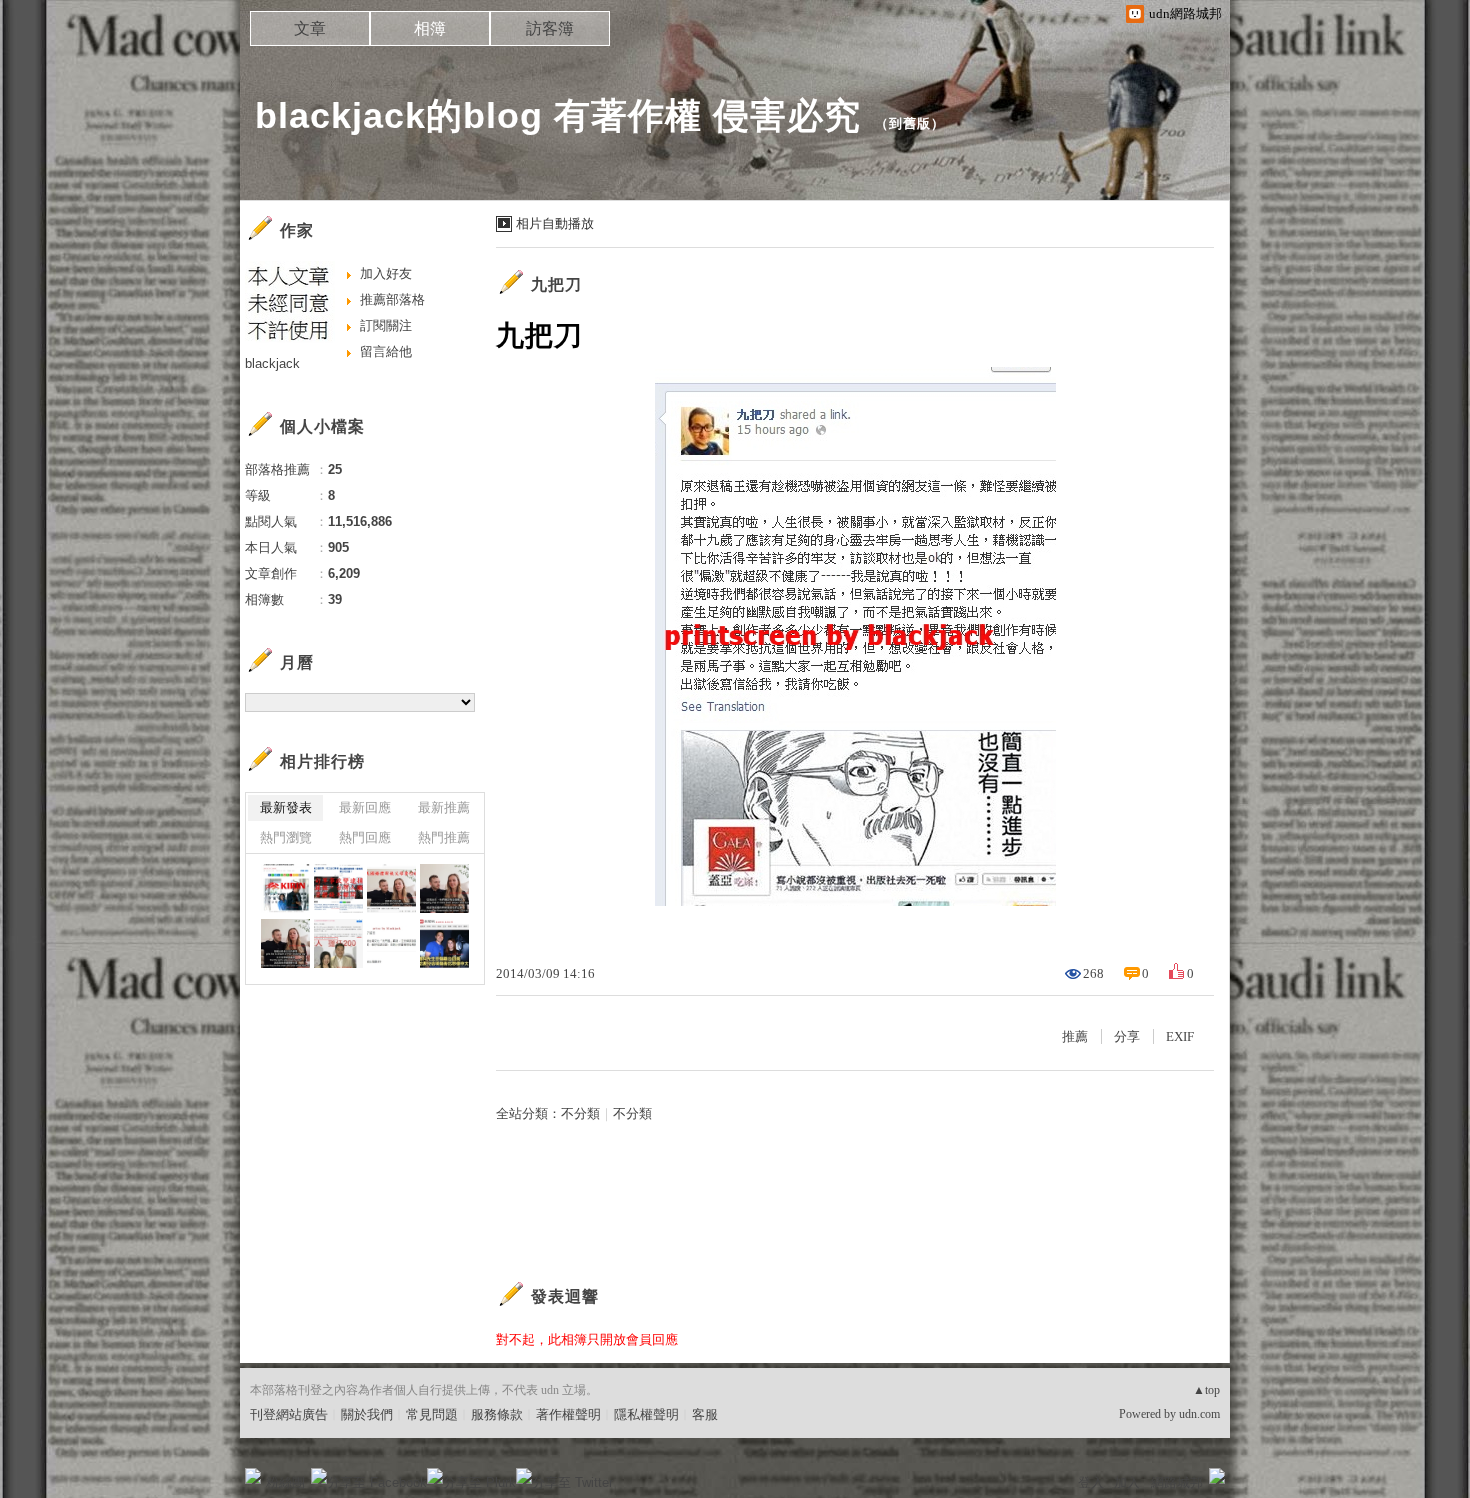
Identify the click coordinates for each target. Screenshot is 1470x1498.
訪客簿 (550, 28)
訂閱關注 (386, 325)
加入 (1127, 1482)
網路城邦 (1177, 1482)
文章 (310, 28)
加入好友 (386, 273)
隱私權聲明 (646, 1414)
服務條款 (497, 1414)
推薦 (1075, 1036)
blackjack (272, 363)
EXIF (1180, 1036)
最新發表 (286, 807)
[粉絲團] (253, 1476)
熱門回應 (365, 837)
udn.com (1199, 1414)
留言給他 (386, 351)
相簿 (430, 28)
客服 (705, 1414)
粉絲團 (285, 1482)
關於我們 (367, 1414)
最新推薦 (444, 807)
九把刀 (556, 284)
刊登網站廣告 (289, 1414)
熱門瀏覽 (286, 837)
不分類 (580, 1113)
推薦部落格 (392, 299)
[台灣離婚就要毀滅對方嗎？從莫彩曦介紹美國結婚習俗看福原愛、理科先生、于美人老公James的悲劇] (391, 888)
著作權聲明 (568, 1414)
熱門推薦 (444, 837)
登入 (1091, 1482)
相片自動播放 (555, 223)
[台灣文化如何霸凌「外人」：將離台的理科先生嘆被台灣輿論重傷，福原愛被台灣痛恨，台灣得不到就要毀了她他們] (391, 943)
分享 (1127, 1036)
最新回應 (365, 807)
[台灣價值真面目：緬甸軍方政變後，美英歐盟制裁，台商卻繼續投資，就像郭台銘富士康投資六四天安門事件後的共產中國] (285, 888)
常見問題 (432, 1414)
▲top (1206, 1390)
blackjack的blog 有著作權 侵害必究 (558, 115)
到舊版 (910, 123)
